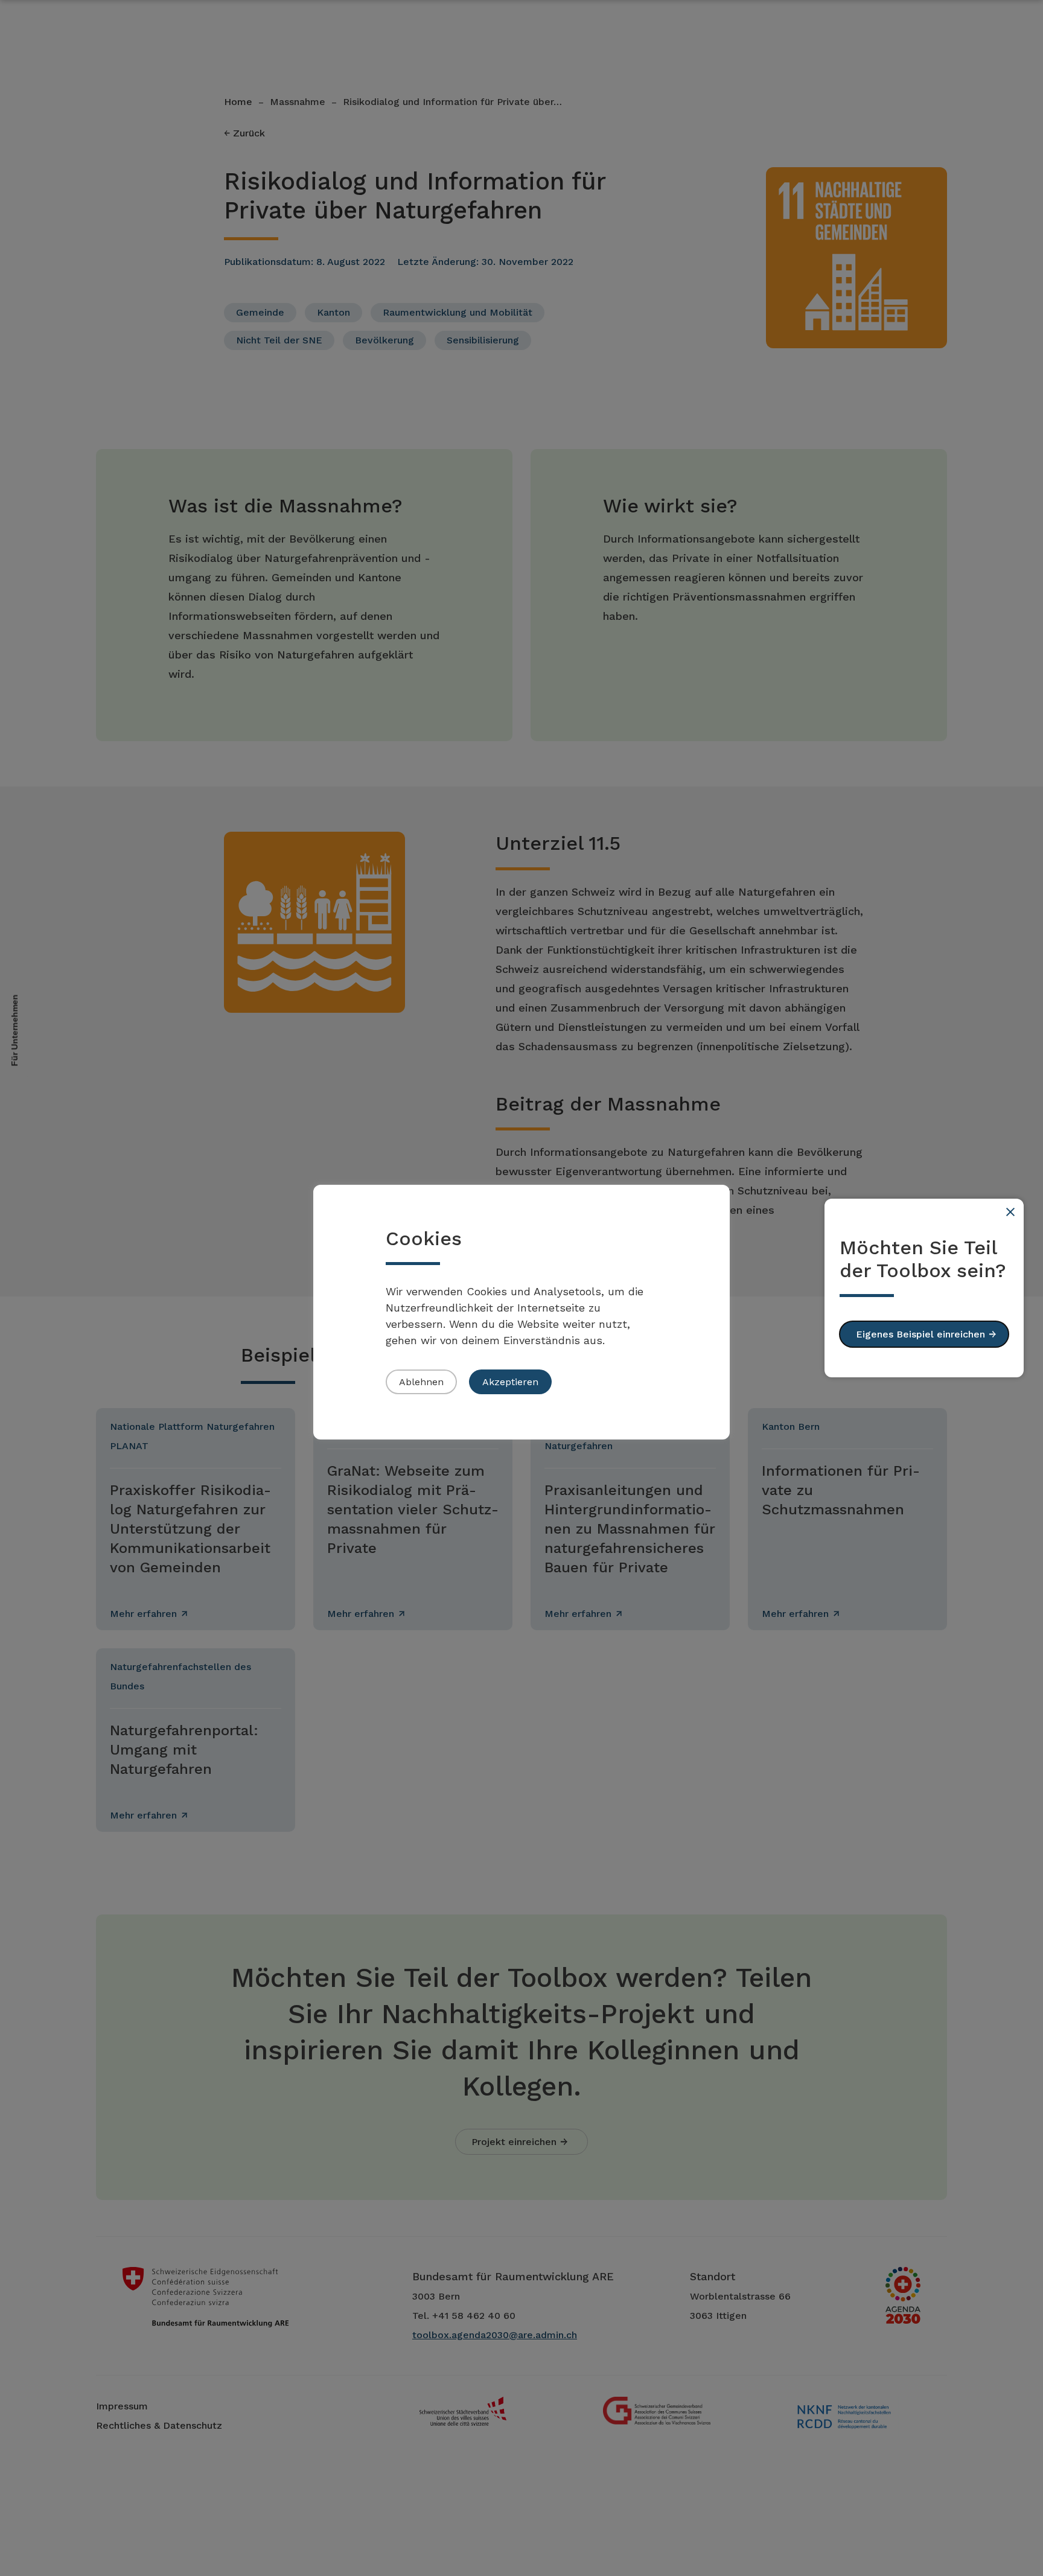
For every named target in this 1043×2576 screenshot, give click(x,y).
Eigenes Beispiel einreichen (920, 1334)
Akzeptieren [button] (510, 1382)
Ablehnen (421, 1382)
